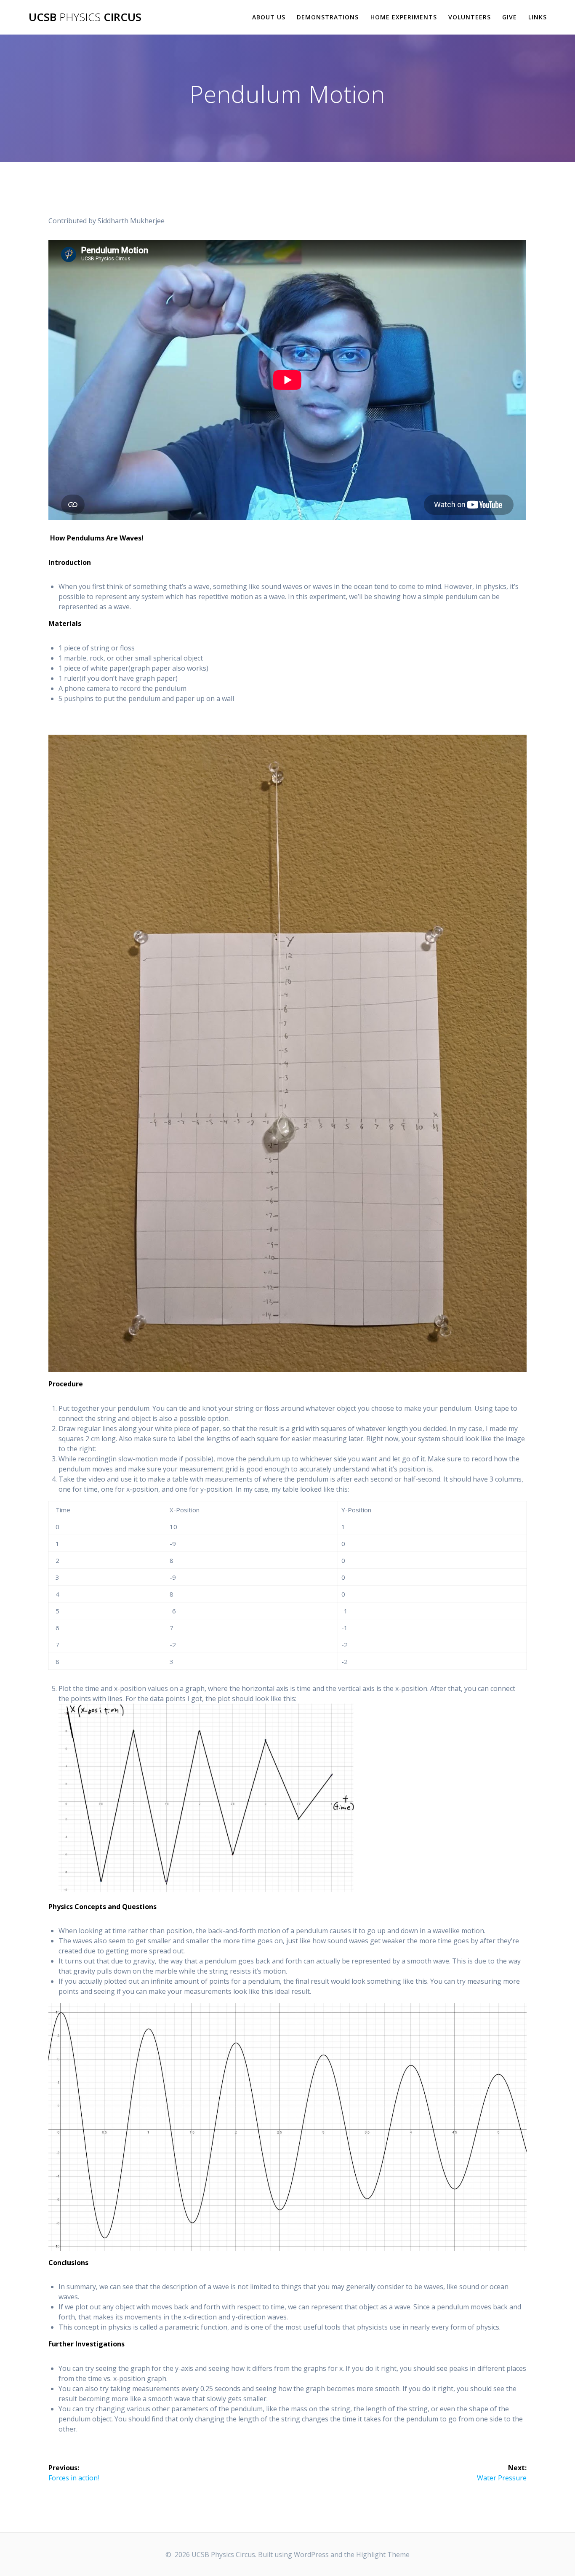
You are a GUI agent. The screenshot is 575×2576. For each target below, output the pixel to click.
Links (538, 17)
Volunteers (470, 17)
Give (510, 17)
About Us (269, 17)
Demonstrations (328, 17)
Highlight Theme (383, 2555)
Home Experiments (404, 17)
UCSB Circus (85, 17)
